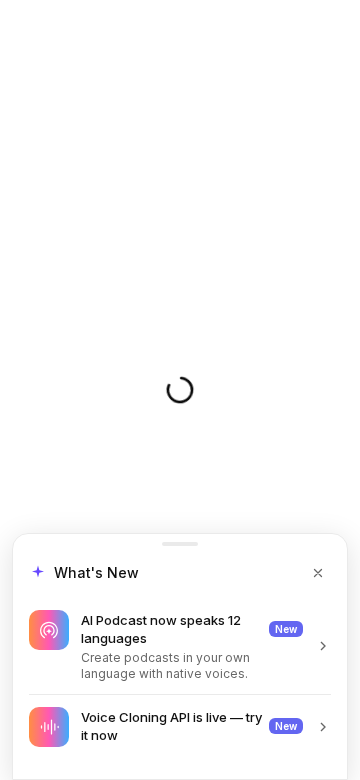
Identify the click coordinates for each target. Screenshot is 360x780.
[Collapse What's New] (318, 573)
